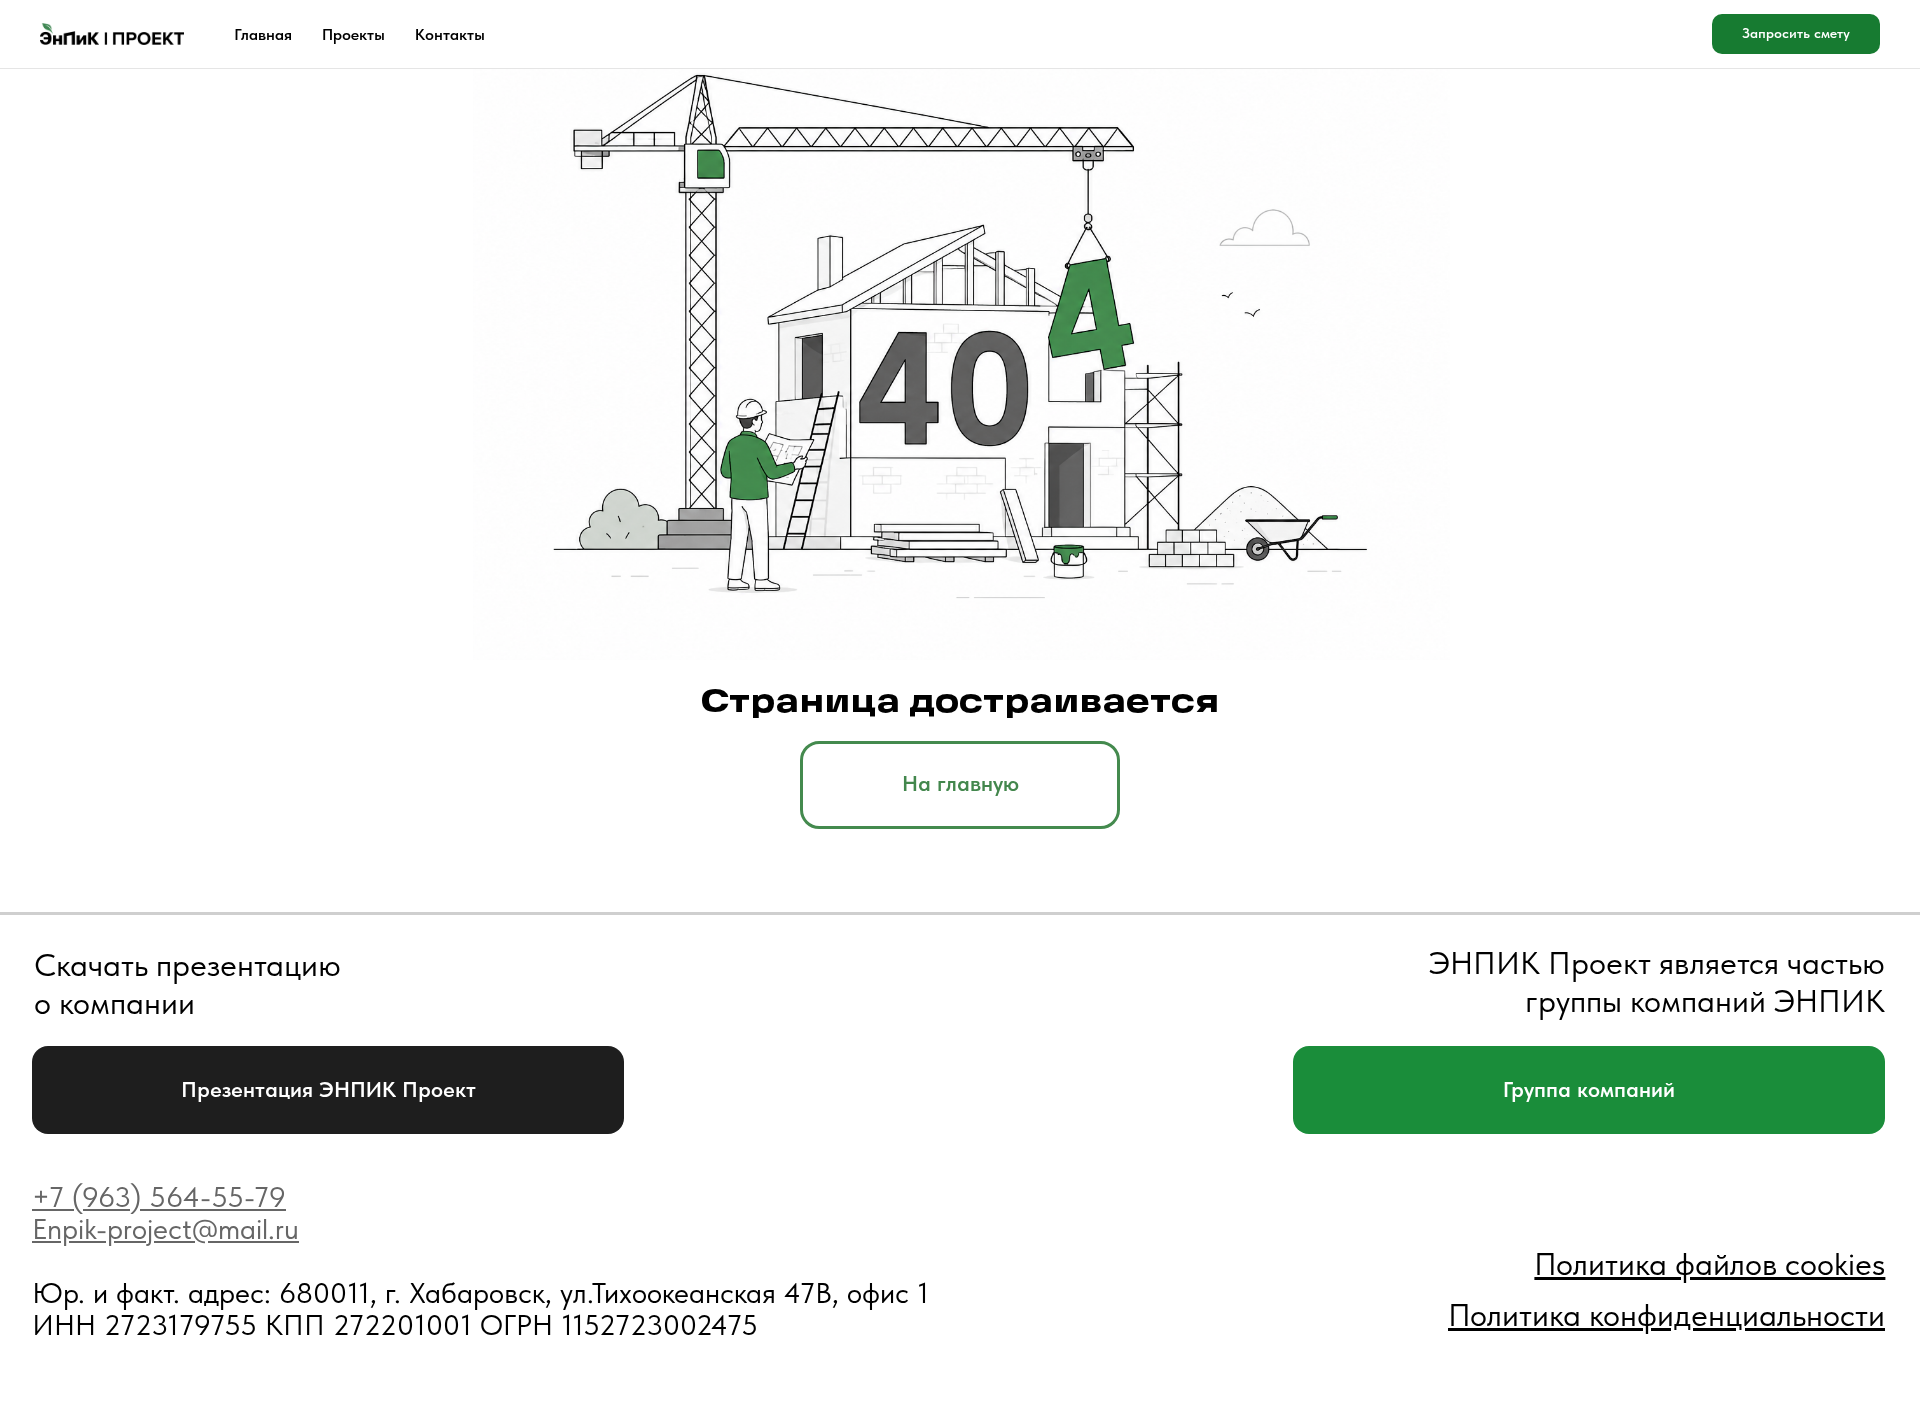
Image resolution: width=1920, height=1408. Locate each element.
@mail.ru (245, 1229)
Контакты (450, 34)
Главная (263, 34)
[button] (1796, 34)
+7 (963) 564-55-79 (159, 1197)
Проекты (353, 34)
